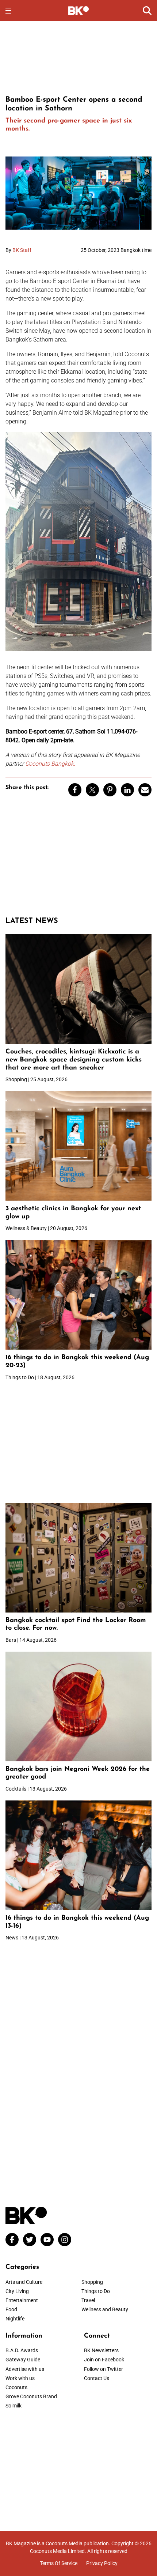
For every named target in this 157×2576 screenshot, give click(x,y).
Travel (88, 2300)
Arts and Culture (24, 2282)
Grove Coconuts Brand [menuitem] (31, 2396)
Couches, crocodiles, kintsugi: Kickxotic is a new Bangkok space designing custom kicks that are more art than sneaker (74, 1060)
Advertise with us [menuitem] (25, 2369)
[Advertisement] (78, 57)
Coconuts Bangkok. (50, 764)
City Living (17, 2291)
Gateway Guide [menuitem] (23, 2360)
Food (11, 2309)
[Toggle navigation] (8, 11)
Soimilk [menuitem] (14, 2406)
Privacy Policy (102, 2563)
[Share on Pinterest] (110, 790)
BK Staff (22, 250)
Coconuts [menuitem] (16, 2387)
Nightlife (15, 2319)
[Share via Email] (145, 790)
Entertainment (22, 2300)
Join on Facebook (104, 2360)
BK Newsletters (101, 2350)
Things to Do (96, 2291)
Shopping (92, 2282)
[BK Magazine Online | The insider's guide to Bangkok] (79, 10)
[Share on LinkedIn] (127, 790)
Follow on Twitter (104, 2369)
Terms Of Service (59, 2563)
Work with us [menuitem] (20, 2378)
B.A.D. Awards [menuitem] (22, 2350)
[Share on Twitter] (92, 790)
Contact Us (97, 2378)
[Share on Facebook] (75, 790)
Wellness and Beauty (105, 2309)
